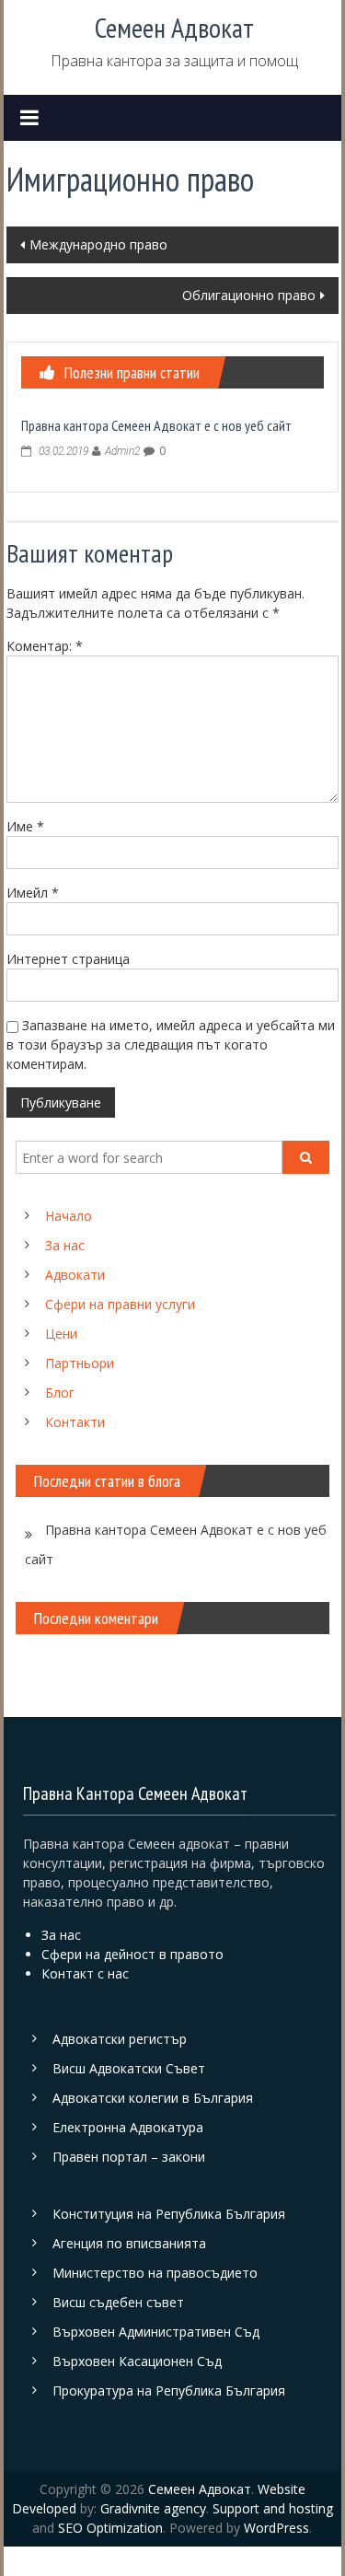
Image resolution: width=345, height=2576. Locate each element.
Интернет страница (68, 959)
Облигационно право (249, 295)
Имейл (33, 893)
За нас (65, 1245)
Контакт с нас (85, 1973)
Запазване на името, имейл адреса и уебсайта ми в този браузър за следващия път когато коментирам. (171, 1044)
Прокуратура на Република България (169, 2390)
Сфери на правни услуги (120, 1304)
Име (25, 826)
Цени (61, 1334)
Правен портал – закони (129, 2157)
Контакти (75, 1422)
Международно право (98, 244)
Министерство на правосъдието (155, 2273)
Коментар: (45, 646)
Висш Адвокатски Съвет (129, 2068)
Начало (69, 1216)
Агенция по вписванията (129, 2243)
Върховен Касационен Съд (137, 2361)
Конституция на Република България (169, 2214)
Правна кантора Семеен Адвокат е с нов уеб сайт (156, 425)
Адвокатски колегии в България (153, 2098)
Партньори (80, 1363)
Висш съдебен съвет (118, 2302)
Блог (60, 1392)
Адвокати (75, 1275)
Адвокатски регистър (120, 2039)
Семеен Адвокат (174, 27)
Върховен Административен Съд (156, 2332)
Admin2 (122, 451)
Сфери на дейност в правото (132, 1954)
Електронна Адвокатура (128, 2127)
